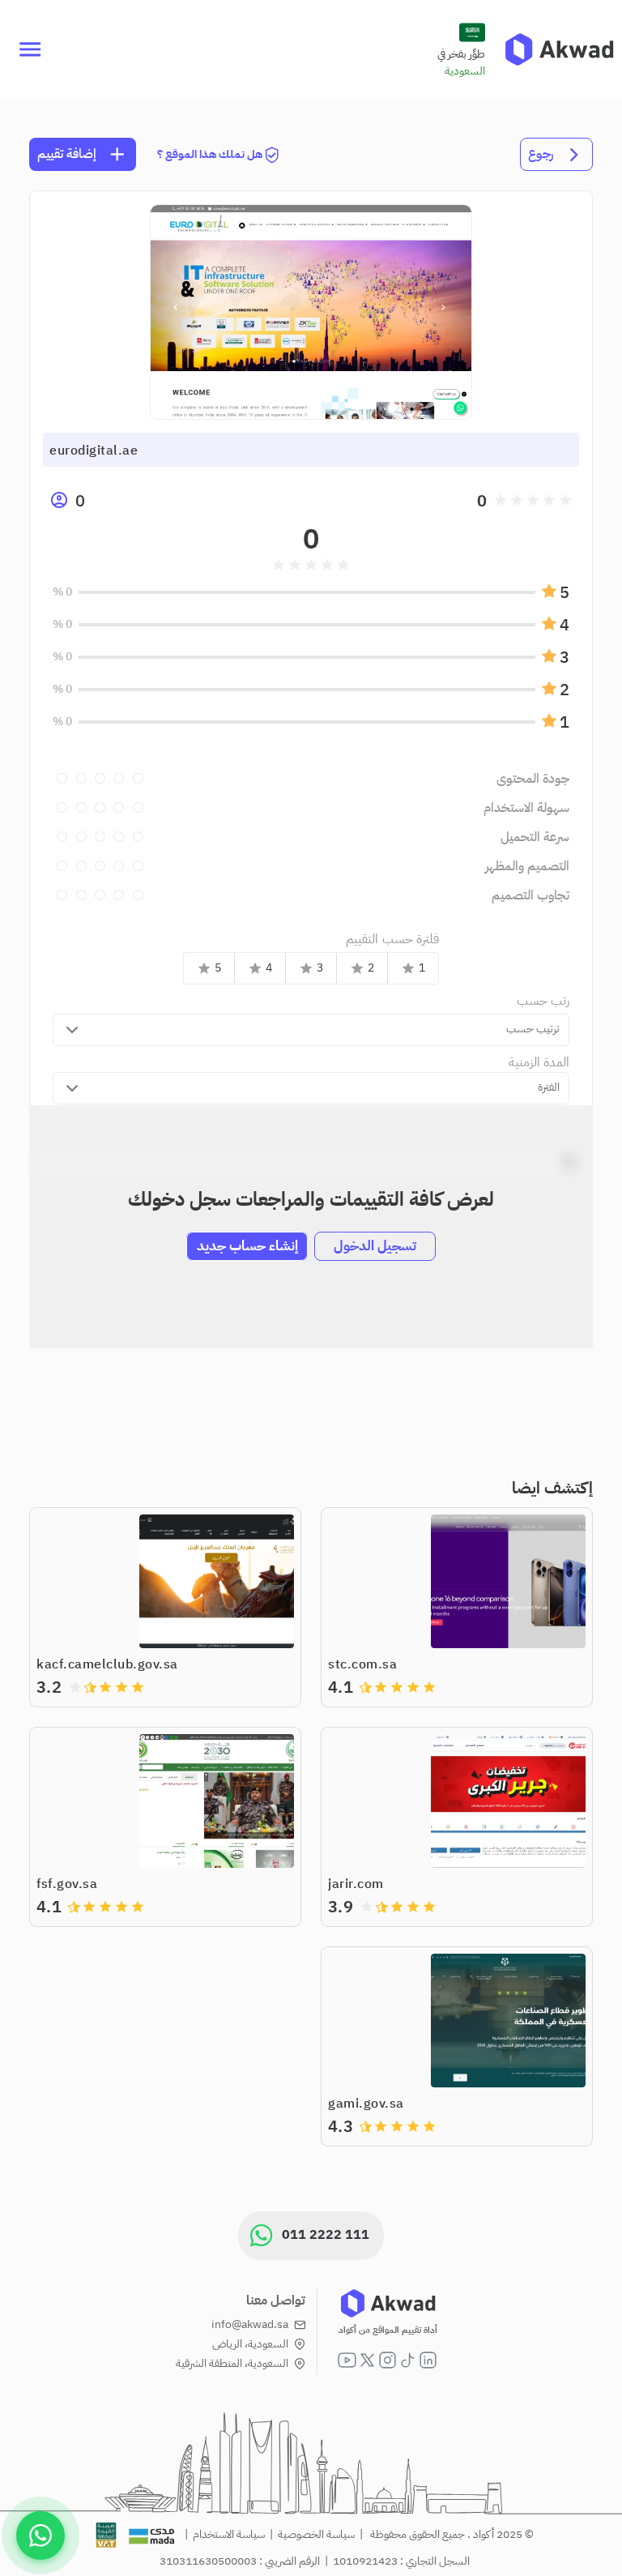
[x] (367, 2360)
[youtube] (347, 2360)
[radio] (565, 500)
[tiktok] (408, 2360)
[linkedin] (428, 2360)
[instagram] (388, 2360)
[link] (559, 49)
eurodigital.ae (94, 451)
